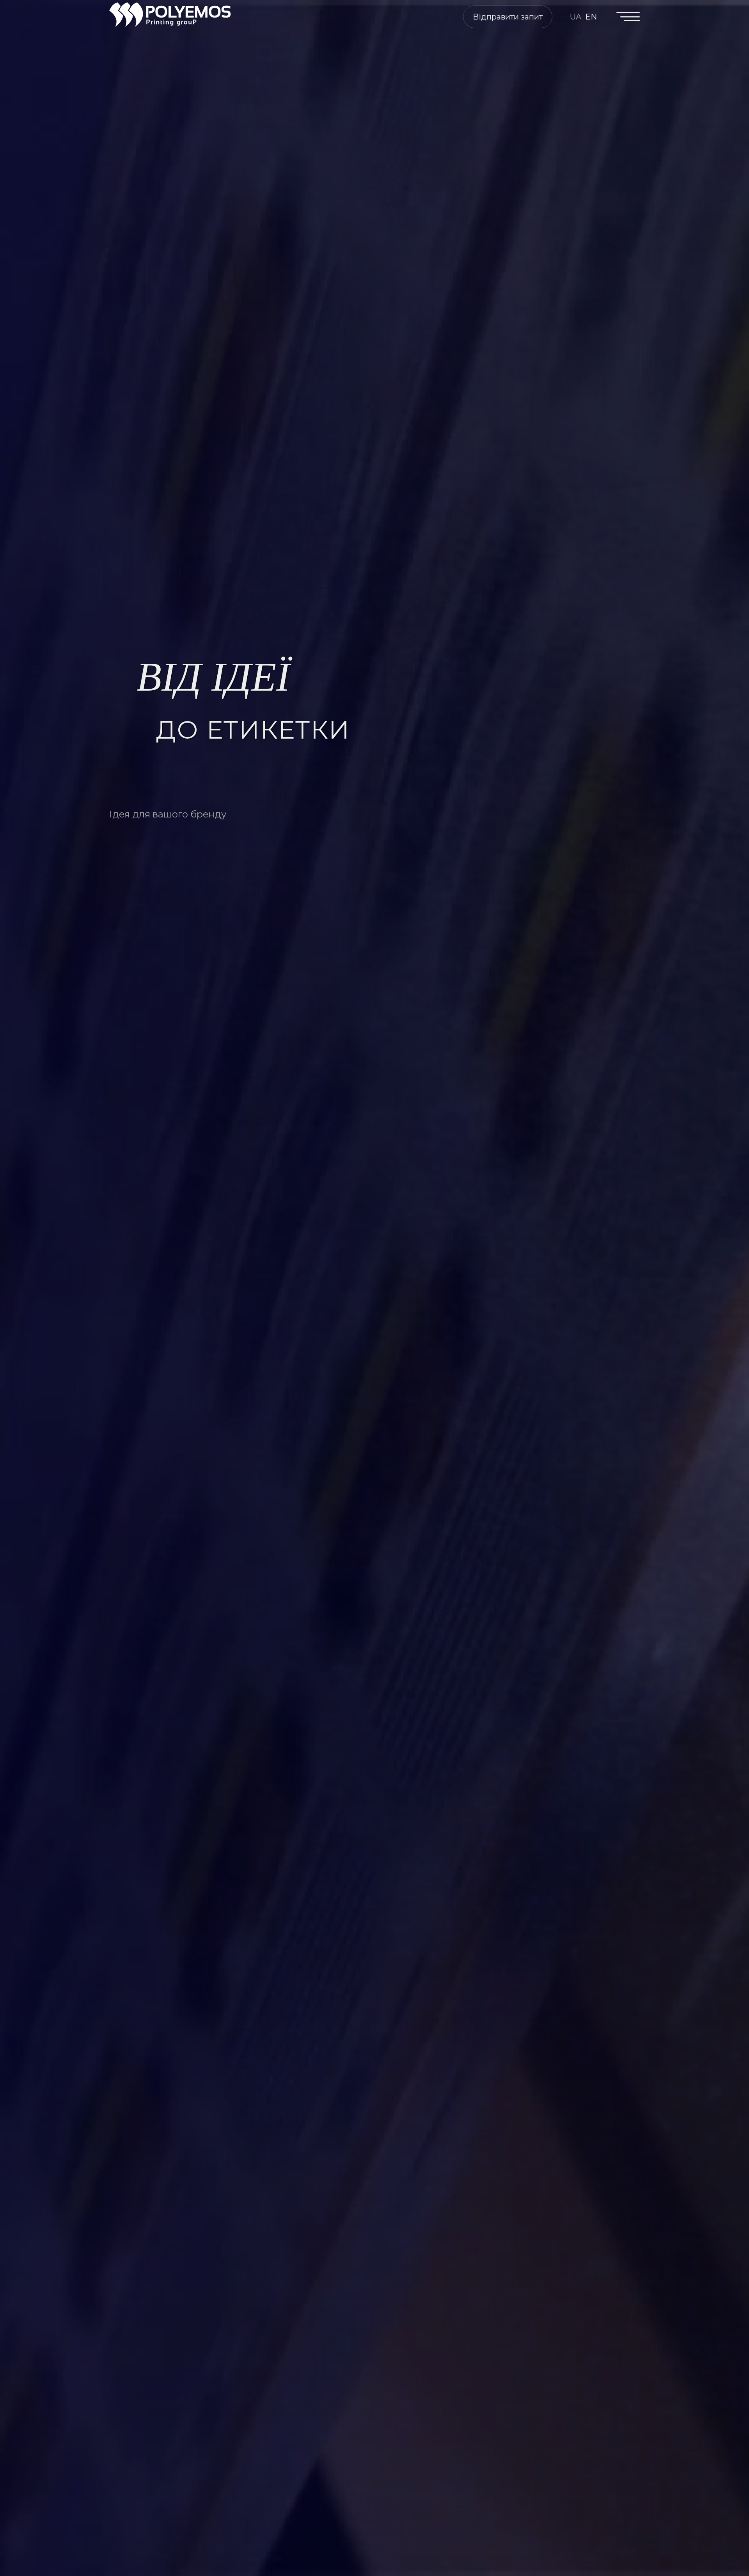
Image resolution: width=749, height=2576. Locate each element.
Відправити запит (508, 17)
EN (591, 17)
